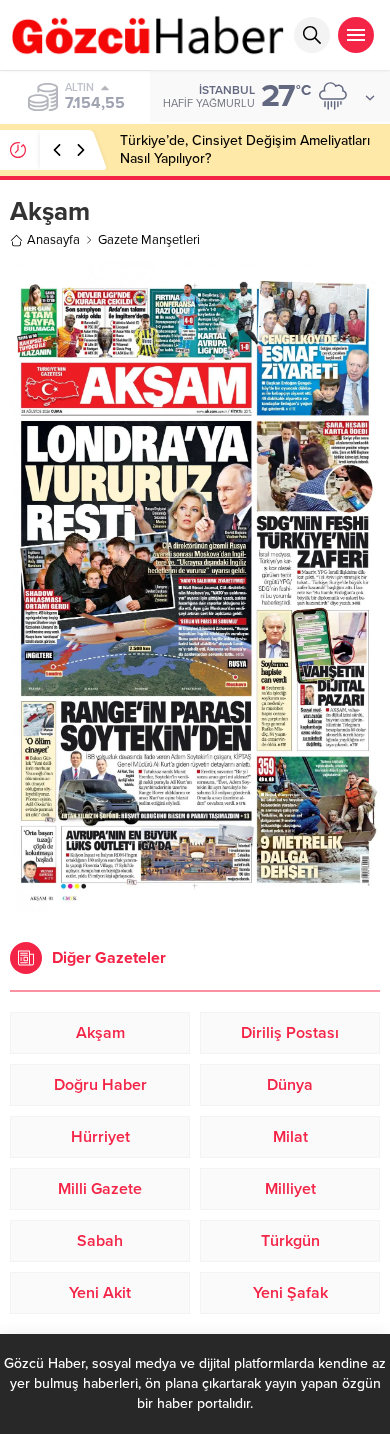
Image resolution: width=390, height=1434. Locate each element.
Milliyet (290, 1189)
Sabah (100, 1241)
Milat (290, 1137)
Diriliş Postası (290, 1033)
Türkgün (290, 1241)
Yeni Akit (100, 1293)
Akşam (100, 1033)
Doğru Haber (100, 1085)
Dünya (290, 1085)
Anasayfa (53, 240)
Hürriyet (100, 1137)
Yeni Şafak (290, 1293)
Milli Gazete (100, 1189)
